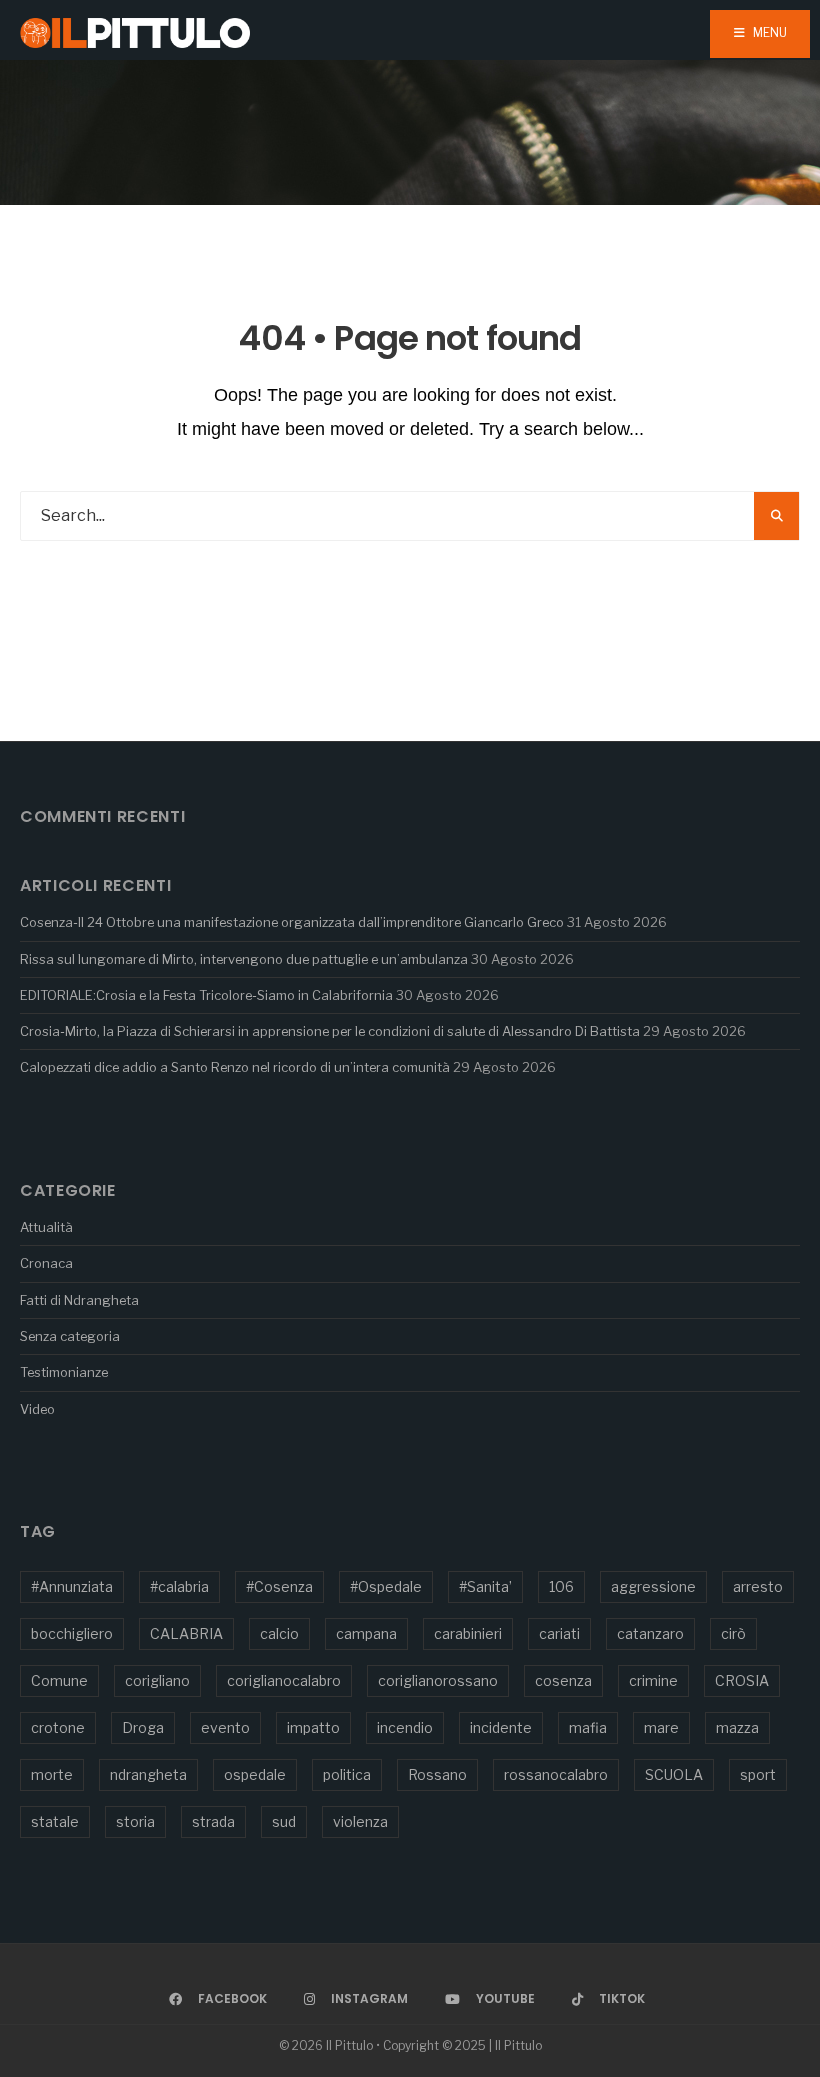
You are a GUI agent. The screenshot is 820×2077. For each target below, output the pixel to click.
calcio (279, 1633)
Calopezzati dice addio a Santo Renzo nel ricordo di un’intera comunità (235, 1067)
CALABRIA (186, 1633)
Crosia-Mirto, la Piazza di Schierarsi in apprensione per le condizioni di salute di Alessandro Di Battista (330, 1031)
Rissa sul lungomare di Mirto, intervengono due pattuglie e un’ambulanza (244, 959)
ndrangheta (148, 1774)
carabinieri (468, 1633)
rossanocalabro (556, 1774)
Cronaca (46, 1263)
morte (52, 1774)
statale (55, 1821)
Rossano (437, 1774)
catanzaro (650, 1633)
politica (347, 1774)
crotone (58, 1727)
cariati (559, 1633)
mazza (737, 1727)
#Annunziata (72, 1586)
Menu (768, 32)
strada (213, 1821)
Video (37, 1409)
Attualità (46, 1227)
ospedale (255, 1774)
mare (661, 1727)
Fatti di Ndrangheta (79, 1300)
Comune (59, 1680)
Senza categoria (70, 1336)
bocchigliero (72, 1633)
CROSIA (742, 1680)
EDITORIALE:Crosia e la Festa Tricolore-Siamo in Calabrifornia (206, 995)
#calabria (179, 1586)
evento (225, 1727)
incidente (501, 1727)
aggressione (653, 1586)
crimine (653, 1680)
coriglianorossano (438, 1680)
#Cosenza (279, 1586)
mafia (588, 1727)
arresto (758, 1586)
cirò (733, 1633)
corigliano (157, 1680)
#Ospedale (386, 1586)
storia (135, 1821)
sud (284, 1821)
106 (561, 1586)
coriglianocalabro (284, 1680)
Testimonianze (64, 1372)
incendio (405, 1727)
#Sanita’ (485, 1586)
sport (758, 1774)
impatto (313, 1727)
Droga (143, 1727)
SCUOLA (674, 1774)
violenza (360, 1821)
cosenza (563, 1680)
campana (366, 1633)
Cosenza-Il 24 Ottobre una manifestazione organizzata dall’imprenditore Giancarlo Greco (292, 922)
